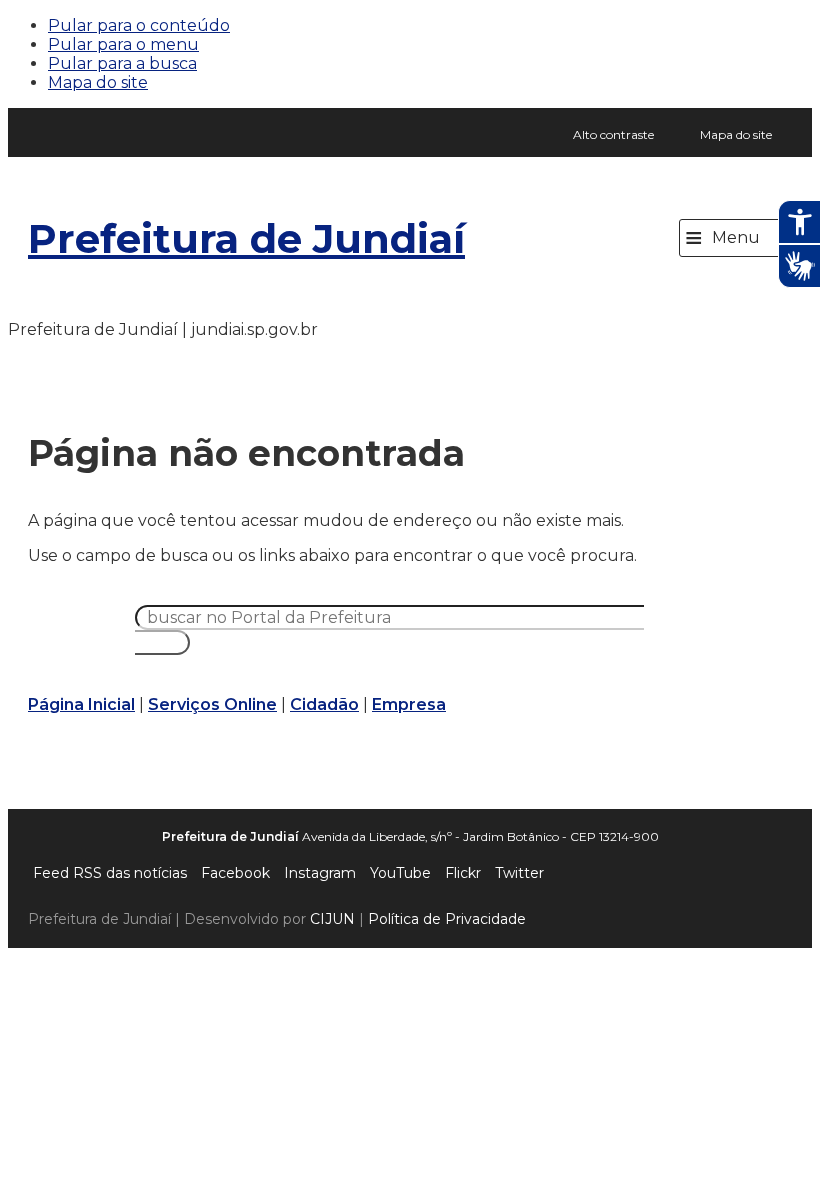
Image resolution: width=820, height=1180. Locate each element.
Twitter (519, 873)
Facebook (235, 873)
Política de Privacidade (447, 919)
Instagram (320, 873)
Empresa (409, 704)
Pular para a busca (122, 63)
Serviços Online (212, 704)
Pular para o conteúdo (139, 25)
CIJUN (332, 919)
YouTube (400, 873)
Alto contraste (613, 134)
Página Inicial (81, 704)
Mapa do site (98, 82)
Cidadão (324, 704)
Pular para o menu (123, 44)
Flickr (463, 873)
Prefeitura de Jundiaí (246, 238)
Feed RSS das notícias (110, 873)
